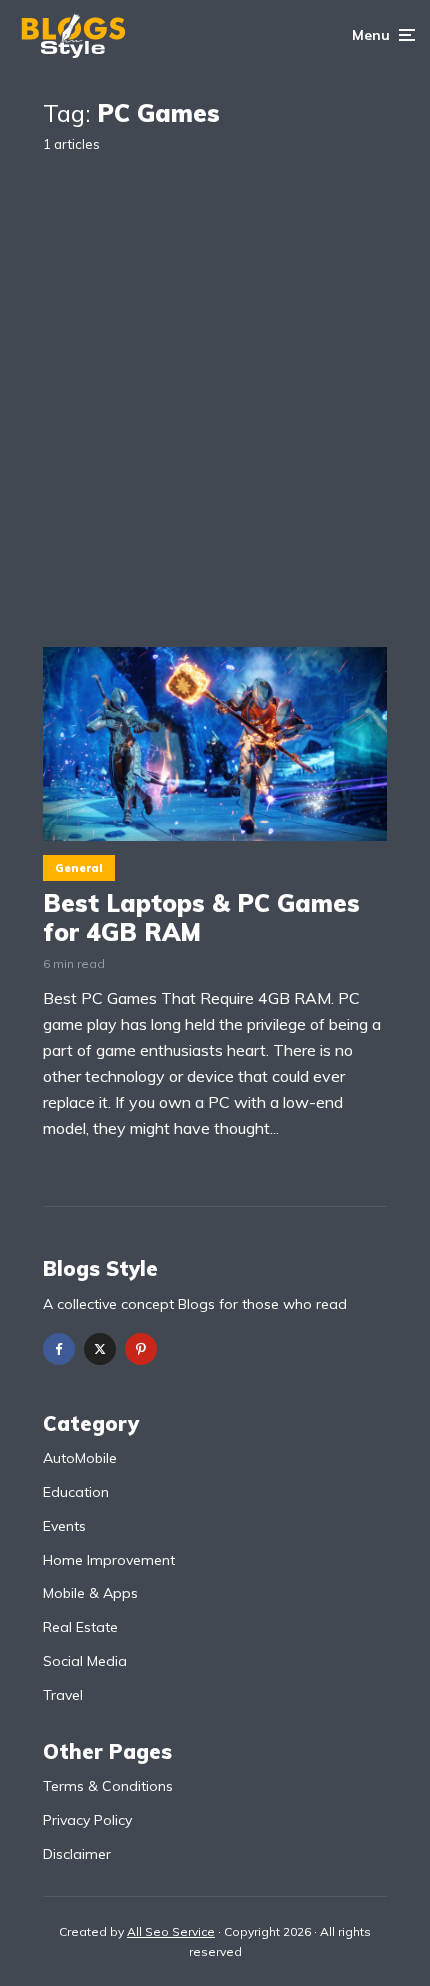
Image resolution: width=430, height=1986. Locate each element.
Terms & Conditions (108, 1786)
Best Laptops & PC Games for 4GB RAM (201, 918)
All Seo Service (171, 1931)
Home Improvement (109, 1560)
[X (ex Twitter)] (100, 1349)
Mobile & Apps (90, 1593)
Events (64, 1526)
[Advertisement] (215, 384)
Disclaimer (77, 1854)
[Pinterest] (141, 1349)
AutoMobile (80, 1458)
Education (76, 1492)
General (79, 868)
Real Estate (80, 1627)
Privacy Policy (87, 1820)
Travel (63, 1695)
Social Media (85, 1661)
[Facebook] (59, 1349)
